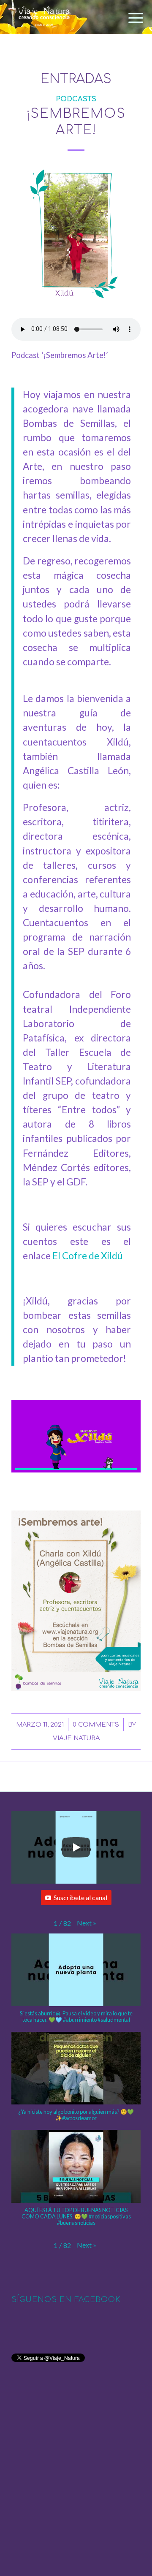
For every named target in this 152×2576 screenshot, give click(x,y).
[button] (87, 1923)
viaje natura (76, 1738)
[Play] (76, 1847)
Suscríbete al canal (80, 1897)
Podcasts (76, 99)
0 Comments (96, 1725)
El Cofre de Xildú (88, 1256)
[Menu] (129, 18)
